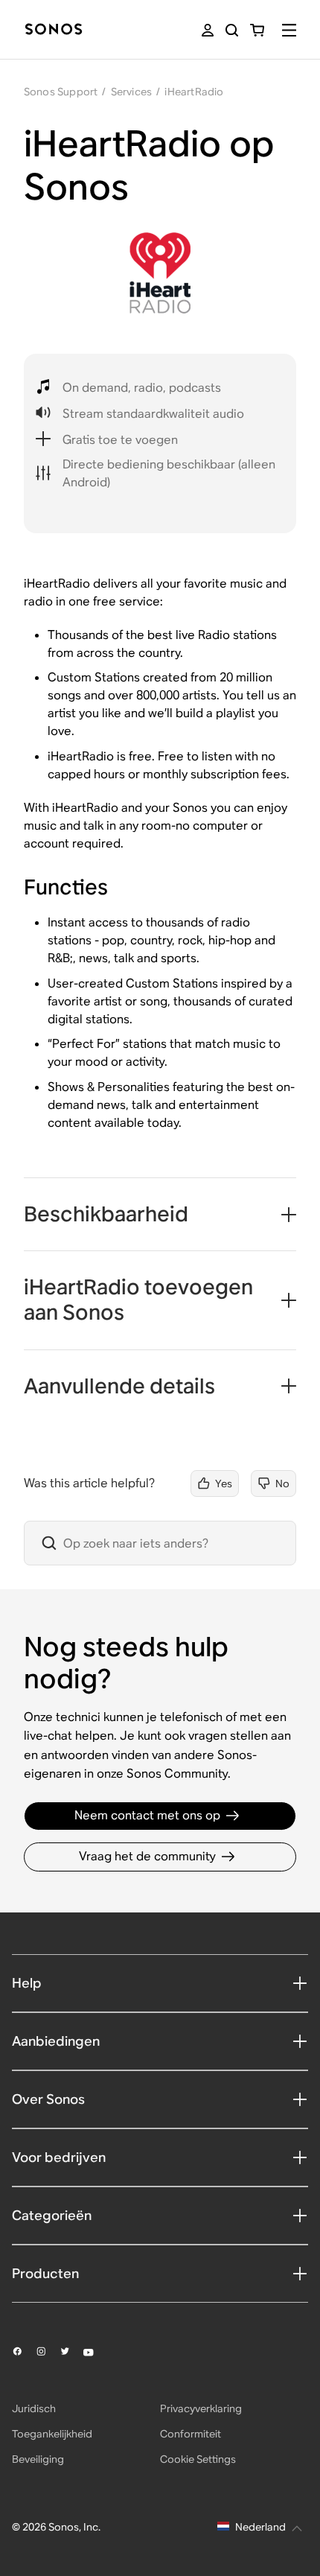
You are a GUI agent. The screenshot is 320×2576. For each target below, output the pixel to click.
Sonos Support (61, 92)
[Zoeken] (232, 30)
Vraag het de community (147, 1856)
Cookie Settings (198, 2459)
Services (132, 92)
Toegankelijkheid (52, 2434)
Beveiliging (38, 2459)
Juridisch (34, 2408)
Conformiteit (191, 2434)
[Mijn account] (208, 30)
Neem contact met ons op (147, 1815)
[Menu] (289, 30)
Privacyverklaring (201, 2408)
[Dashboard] (54, 30)
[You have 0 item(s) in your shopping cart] (257, 30)
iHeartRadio (194, 92)
